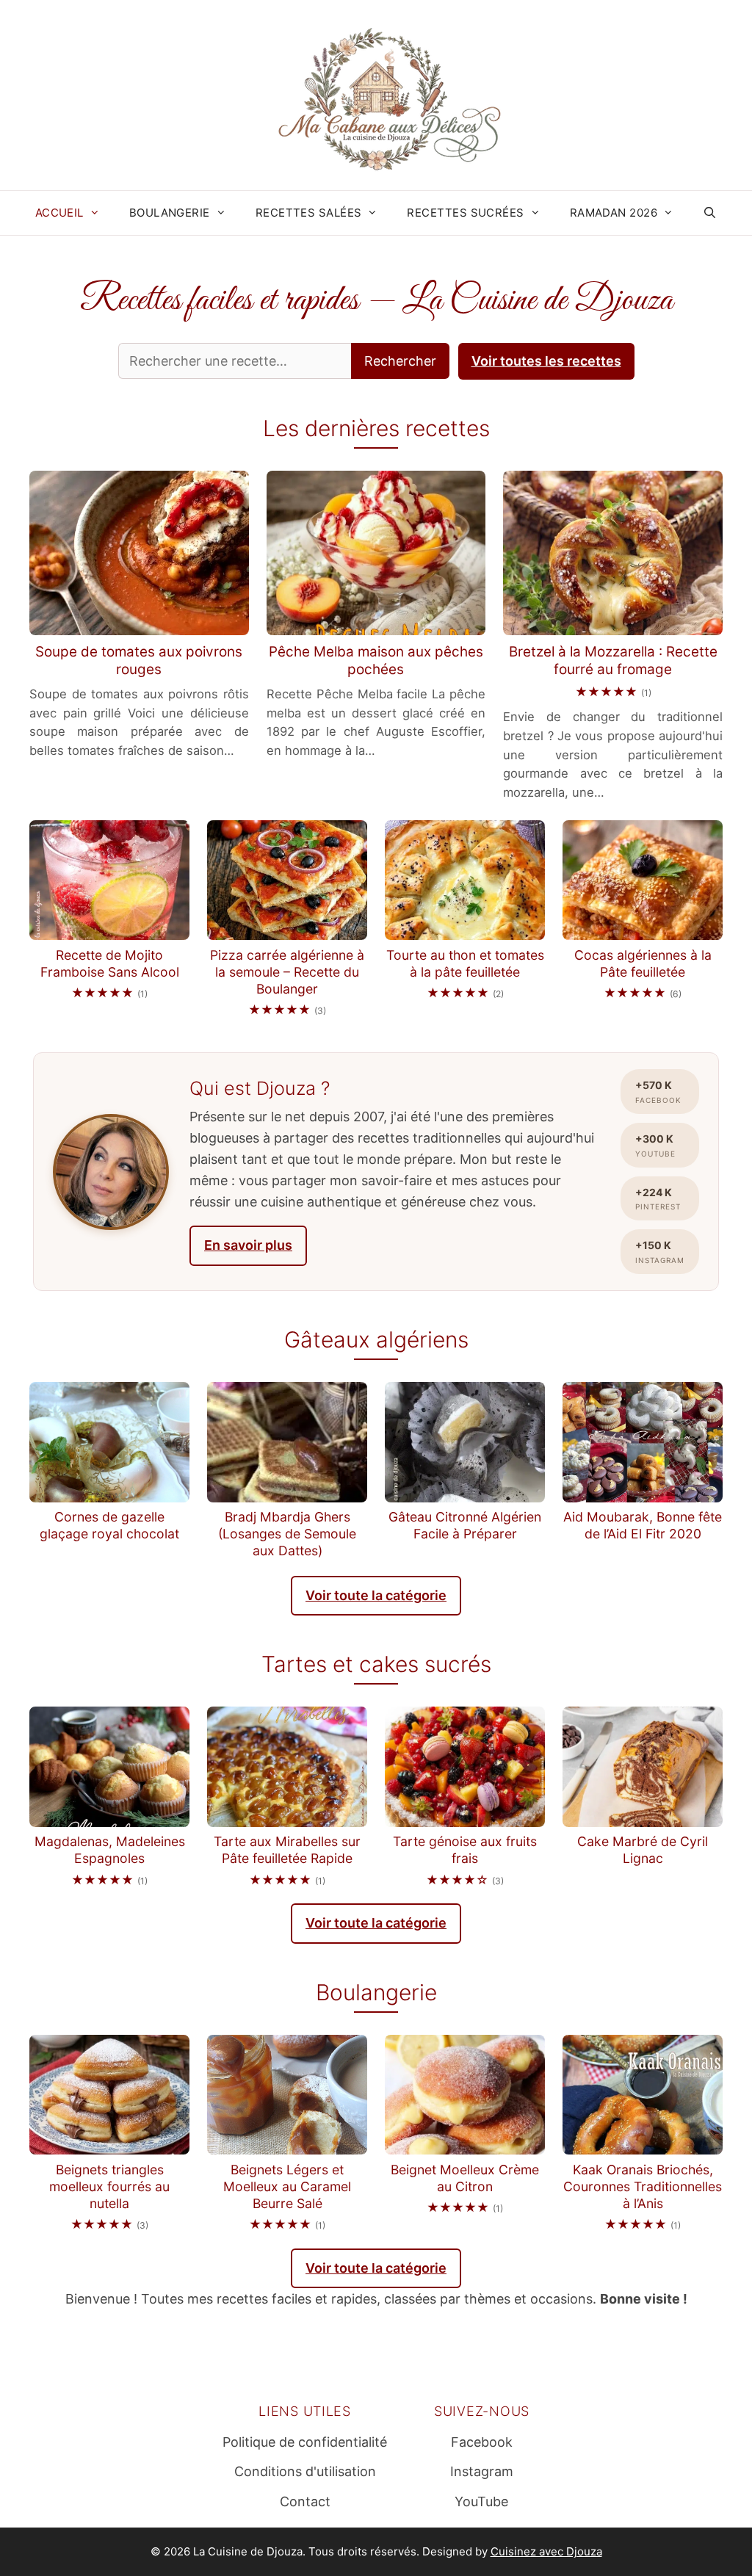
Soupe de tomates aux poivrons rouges (139, 661)
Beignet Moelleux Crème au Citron (465, 2178)
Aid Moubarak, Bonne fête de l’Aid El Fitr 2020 (643, 1525)
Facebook (482, 2442)
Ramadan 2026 (614, 213)
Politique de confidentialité (305, 2442)
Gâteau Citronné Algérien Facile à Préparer (465, 1525)
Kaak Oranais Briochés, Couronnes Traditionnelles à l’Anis (643, 2186)
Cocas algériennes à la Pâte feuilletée (643, 963)
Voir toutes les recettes (546, 361)
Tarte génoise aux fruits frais (465, 1850)
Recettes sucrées (465, 213)
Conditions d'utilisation (305, 2471)
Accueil (59, 213)
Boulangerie (170, 213)
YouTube (481, 2501)
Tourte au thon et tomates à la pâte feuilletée (465, 963)
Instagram (482, 2471)
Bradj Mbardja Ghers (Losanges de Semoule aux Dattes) (287, 1534)
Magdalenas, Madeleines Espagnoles (110, 1850)
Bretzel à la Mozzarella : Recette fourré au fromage (613, 661)
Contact (305, 2501)
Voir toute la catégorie (376, 1595)
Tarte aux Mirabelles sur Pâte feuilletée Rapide (287, 1850)
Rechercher (400, 361)
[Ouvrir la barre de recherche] (710, 213)
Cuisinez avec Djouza (546, 2551)
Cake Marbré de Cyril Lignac (643, 1850)
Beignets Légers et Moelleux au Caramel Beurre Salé (287, 2186)
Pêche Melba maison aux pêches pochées (376, 661)
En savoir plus (248, 1245)
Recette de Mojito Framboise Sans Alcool (110, 963)
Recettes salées (309, 213)
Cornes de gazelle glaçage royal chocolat (109, 1525)
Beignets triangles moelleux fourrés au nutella (109, 2186)
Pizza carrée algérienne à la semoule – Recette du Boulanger (287, 972)
